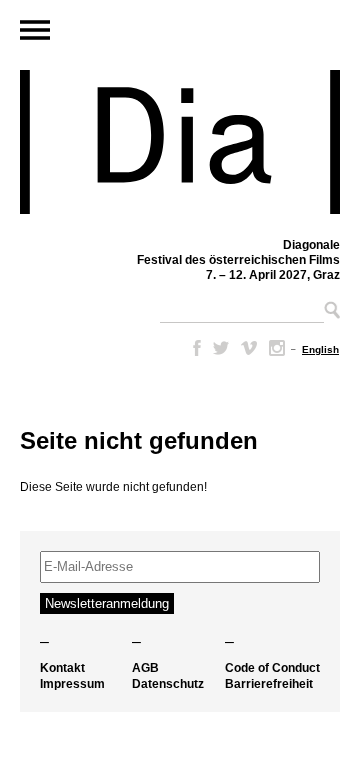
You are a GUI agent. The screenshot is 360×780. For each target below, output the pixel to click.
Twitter (221, 348)
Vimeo (249, 348)
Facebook (193, 348)
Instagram (277, 348)
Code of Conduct (272, 668)
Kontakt (62, 668)
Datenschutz (168, 684)
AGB (145, 668)
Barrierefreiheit (269, 684)
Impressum (72, 684)
